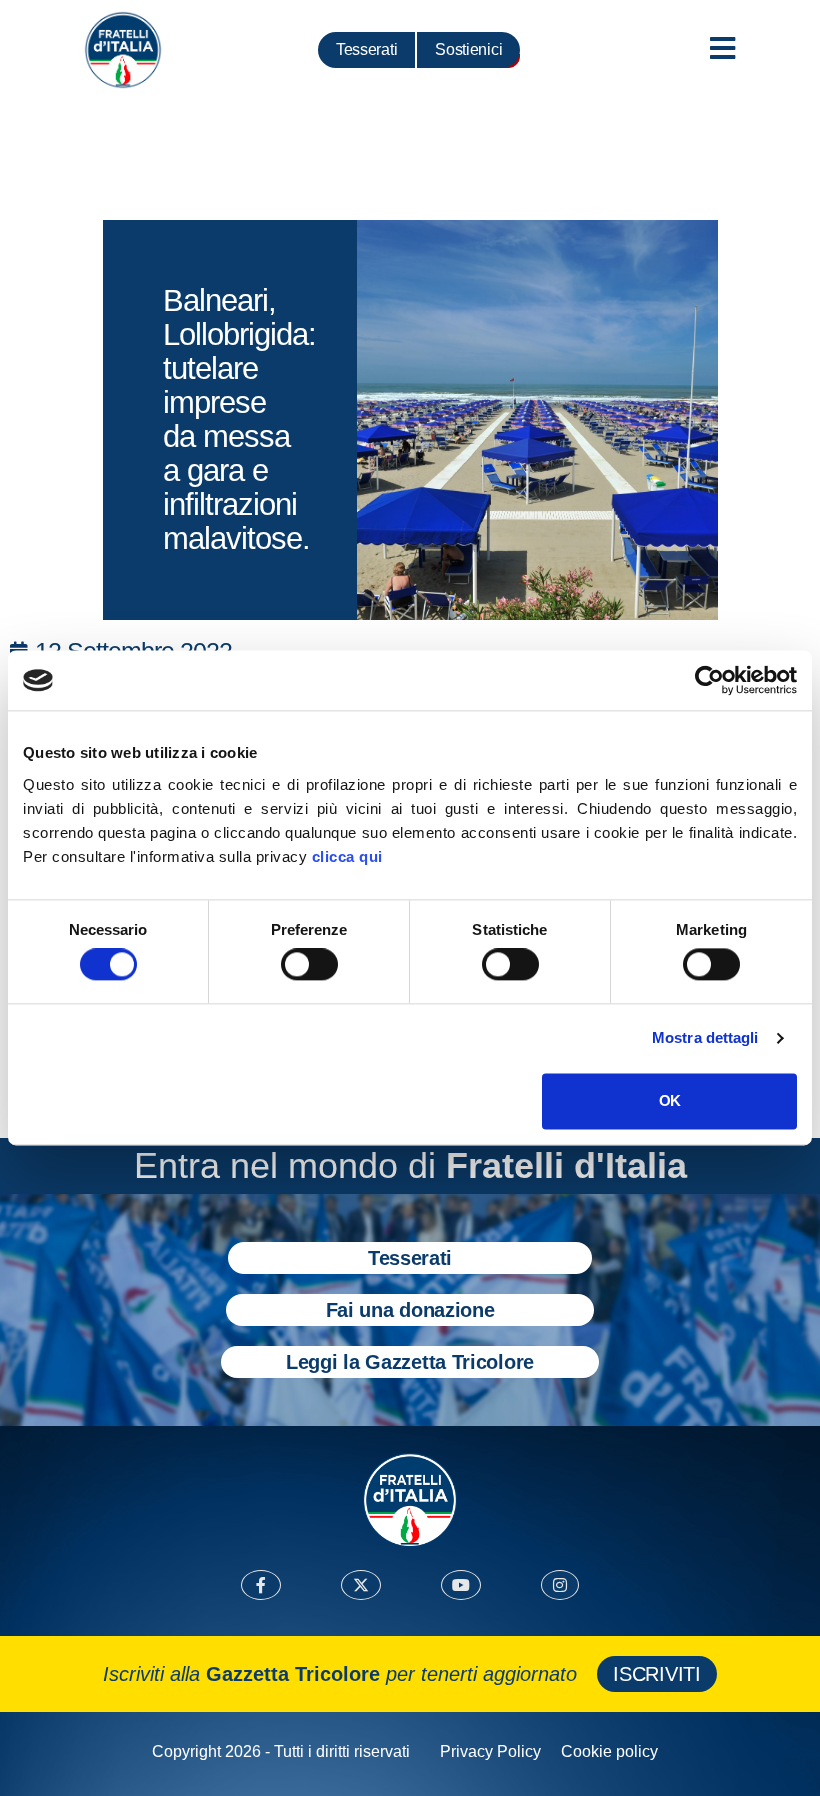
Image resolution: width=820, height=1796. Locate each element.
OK (669, 1100)
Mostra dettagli (705, 1038)
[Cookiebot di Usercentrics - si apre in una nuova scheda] (709, 680)
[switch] (309, 965)
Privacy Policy (490, 1751)
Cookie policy (609, 1751)
